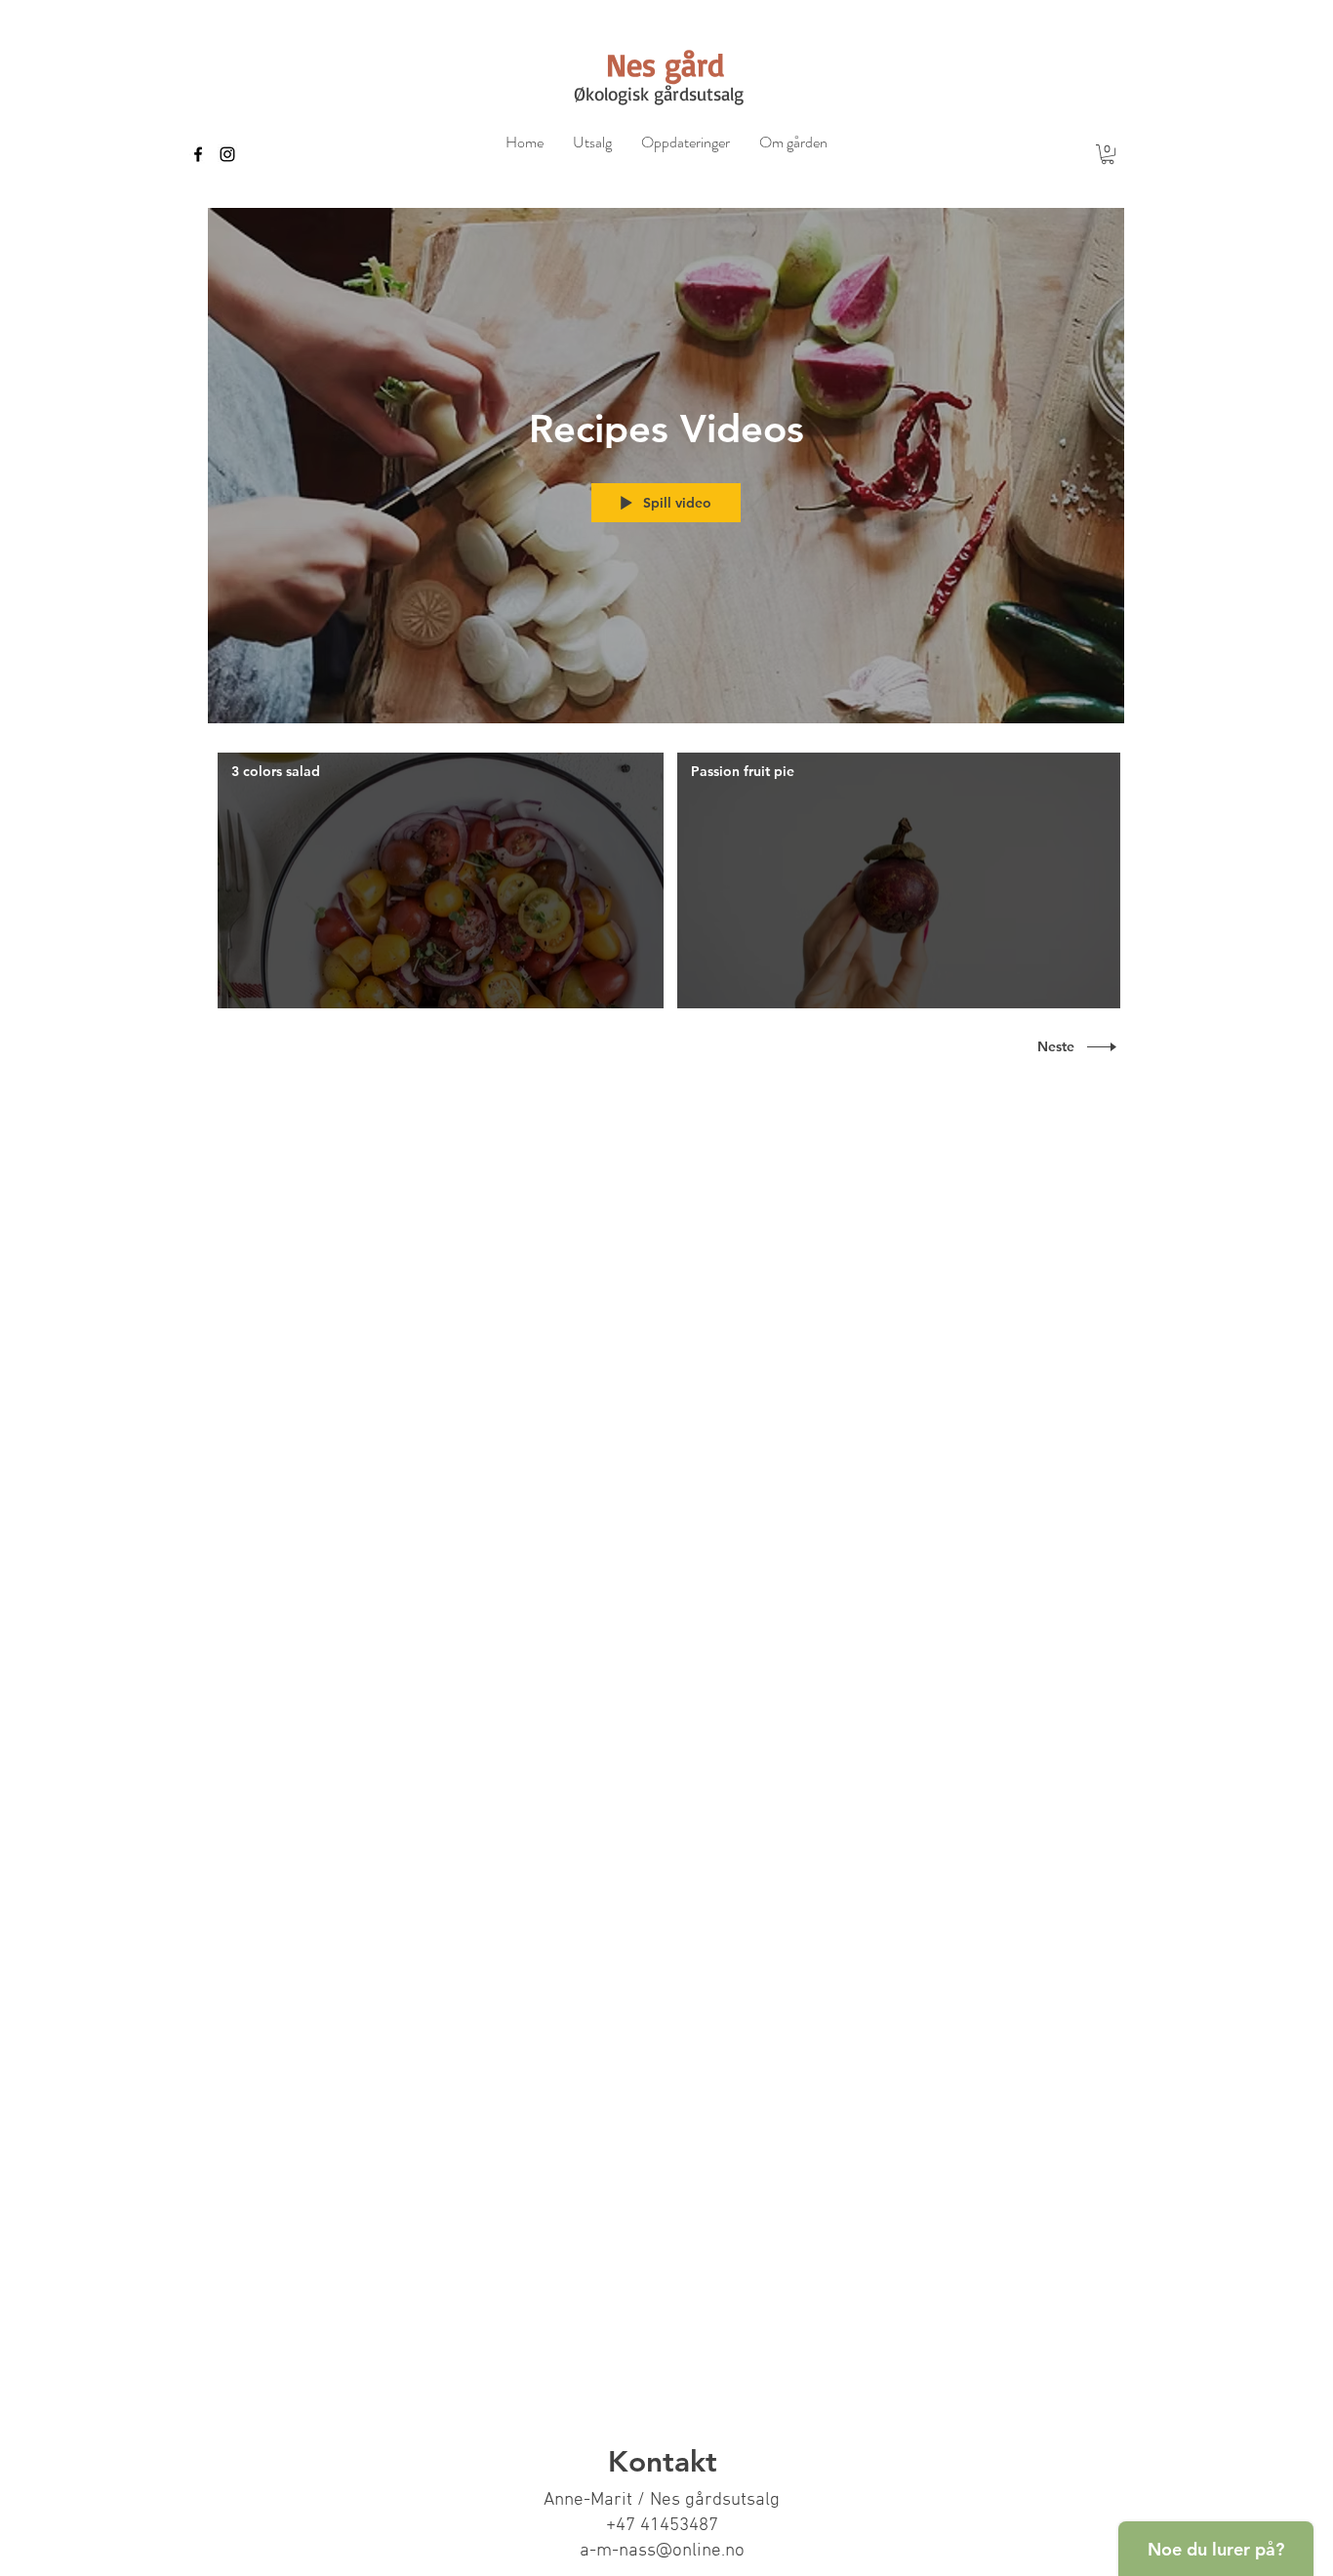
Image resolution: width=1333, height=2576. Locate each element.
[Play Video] (441, 880)
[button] (1108, 154)
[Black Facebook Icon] (198, 154)
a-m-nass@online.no (662, 2551)
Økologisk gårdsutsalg (659, 94)
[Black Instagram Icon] (227, 154)
